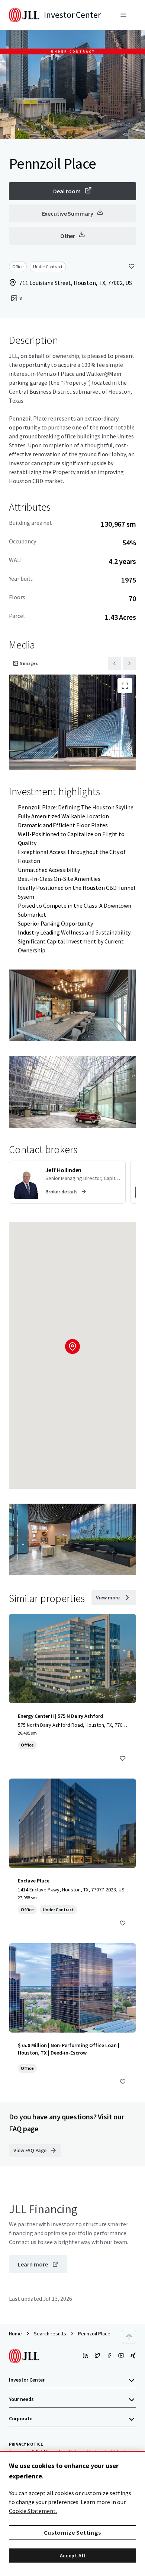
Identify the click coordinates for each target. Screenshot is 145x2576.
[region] (72, 2513)
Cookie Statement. (33, 2511)
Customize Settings (72, 2532)
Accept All (73, 2556)
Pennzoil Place (94, 2334)
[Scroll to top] (129, 2337)
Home (15, 2334)
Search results (50, 2334)
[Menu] (123, 15)
